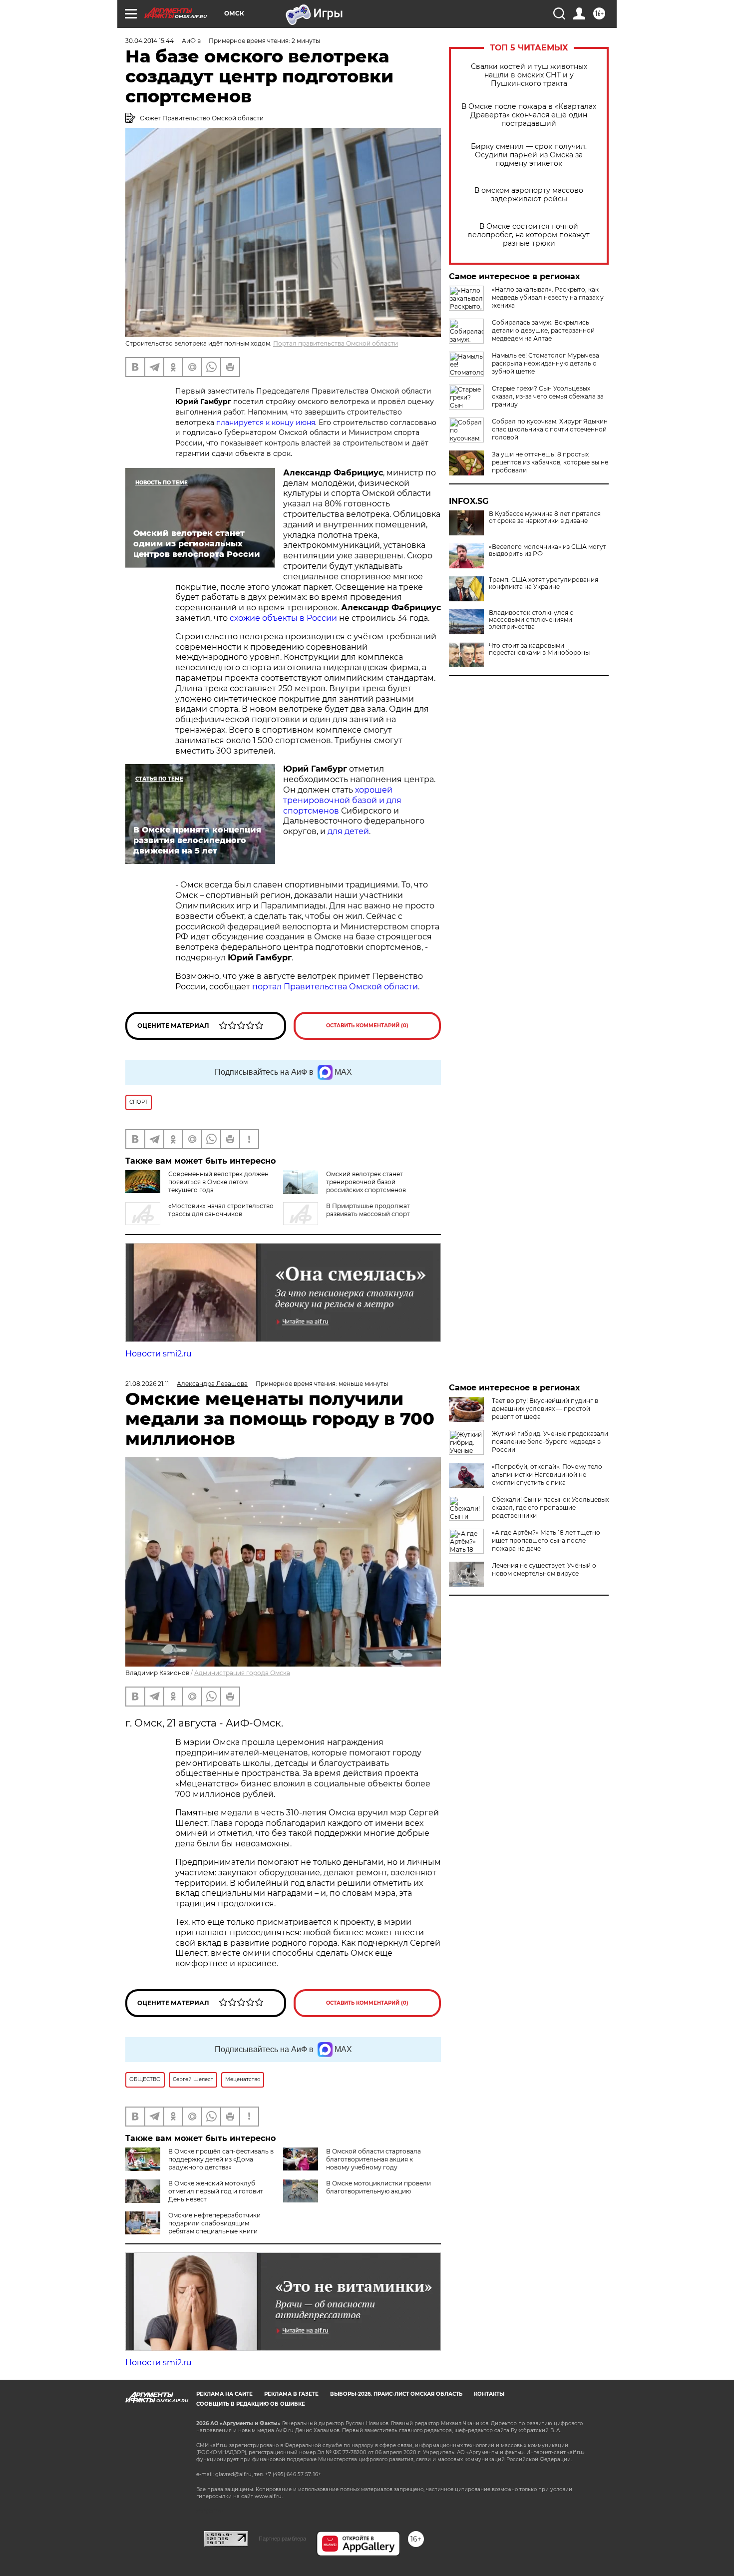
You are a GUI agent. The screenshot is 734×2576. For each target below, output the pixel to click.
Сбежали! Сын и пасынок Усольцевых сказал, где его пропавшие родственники (550, 1507)
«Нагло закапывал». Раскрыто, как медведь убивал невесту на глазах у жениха (548, 297)
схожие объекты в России (283, 618)
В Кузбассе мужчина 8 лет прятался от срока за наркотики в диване (545, 517)
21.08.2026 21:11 (147, 1384)
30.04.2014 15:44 (150, 41)
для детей (348, 831)
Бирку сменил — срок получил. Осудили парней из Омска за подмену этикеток (529, 155)
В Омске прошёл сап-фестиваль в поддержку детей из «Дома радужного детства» (221, 2159)
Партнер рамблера (282, 2539)
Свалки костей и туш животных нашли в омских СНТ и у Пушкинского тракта (529, 75)
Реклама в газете (291, 2394)
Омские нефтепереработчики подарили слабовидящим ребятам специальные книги (214, 2223)
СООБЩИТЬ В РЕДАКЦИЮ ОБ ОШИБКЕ (251, 2404)
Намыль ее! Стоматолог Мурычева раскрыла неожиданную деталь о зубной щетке (546, 363)
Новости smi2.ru (159, 1354)
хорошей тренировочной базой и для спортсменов (342, 800)
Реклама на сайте (224, 2394)
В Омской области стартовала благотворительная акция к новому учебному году (373, 2159)
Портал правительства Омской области (336, 343)
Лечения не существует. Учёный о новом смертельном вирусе (544, 1569)
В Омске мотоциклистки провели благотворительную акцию (378, 2187)
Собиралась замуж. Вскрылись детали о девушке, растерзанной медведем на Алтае (543, 330)
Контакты (489, 2394)
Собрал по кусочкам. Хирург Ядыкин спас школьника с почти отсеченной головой (550, 429)
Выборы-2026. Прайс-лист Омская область (396, 2394)
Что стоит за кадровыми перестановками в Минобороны (539, 649)
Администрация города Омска (242, 1673)
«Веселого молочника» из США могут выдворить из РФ (548, 550)
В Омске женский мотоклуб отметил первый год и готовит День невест (216, 2191)
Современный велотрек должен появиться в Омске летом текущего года (218, 1182)
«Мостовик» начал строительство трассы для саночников (221, 1210)
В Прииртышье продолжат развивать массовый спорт (368, 1210)
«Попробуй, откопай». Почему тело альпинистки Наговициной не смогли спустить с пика (547, 1475)
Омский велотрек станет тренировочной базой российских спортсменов (366, 1182)
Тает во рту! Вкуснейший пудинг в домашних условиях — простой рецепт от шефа (545, 1409)
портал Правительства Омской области (335, 987)
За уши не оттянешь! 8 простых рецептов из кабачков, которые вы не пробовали (550, 462)
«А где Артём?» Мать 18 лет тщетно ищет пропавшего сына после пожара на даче (546, 1540)
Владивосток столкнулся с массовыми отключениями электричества (531, 620)
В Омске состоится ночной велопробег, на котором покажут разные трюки (529, 235)
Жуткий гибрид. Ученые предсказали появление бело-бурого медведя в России (550, 1442)
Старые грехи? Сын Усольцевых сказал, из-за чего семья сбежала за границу (548, 396)
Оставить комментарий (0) (367, 1026)
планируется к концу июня (266, 423)
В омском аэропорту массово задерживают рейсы (529, 195)
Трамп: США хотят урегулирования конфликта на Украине (544, 583)
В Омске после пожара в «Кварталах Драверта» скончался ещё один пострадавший (529, 115)
